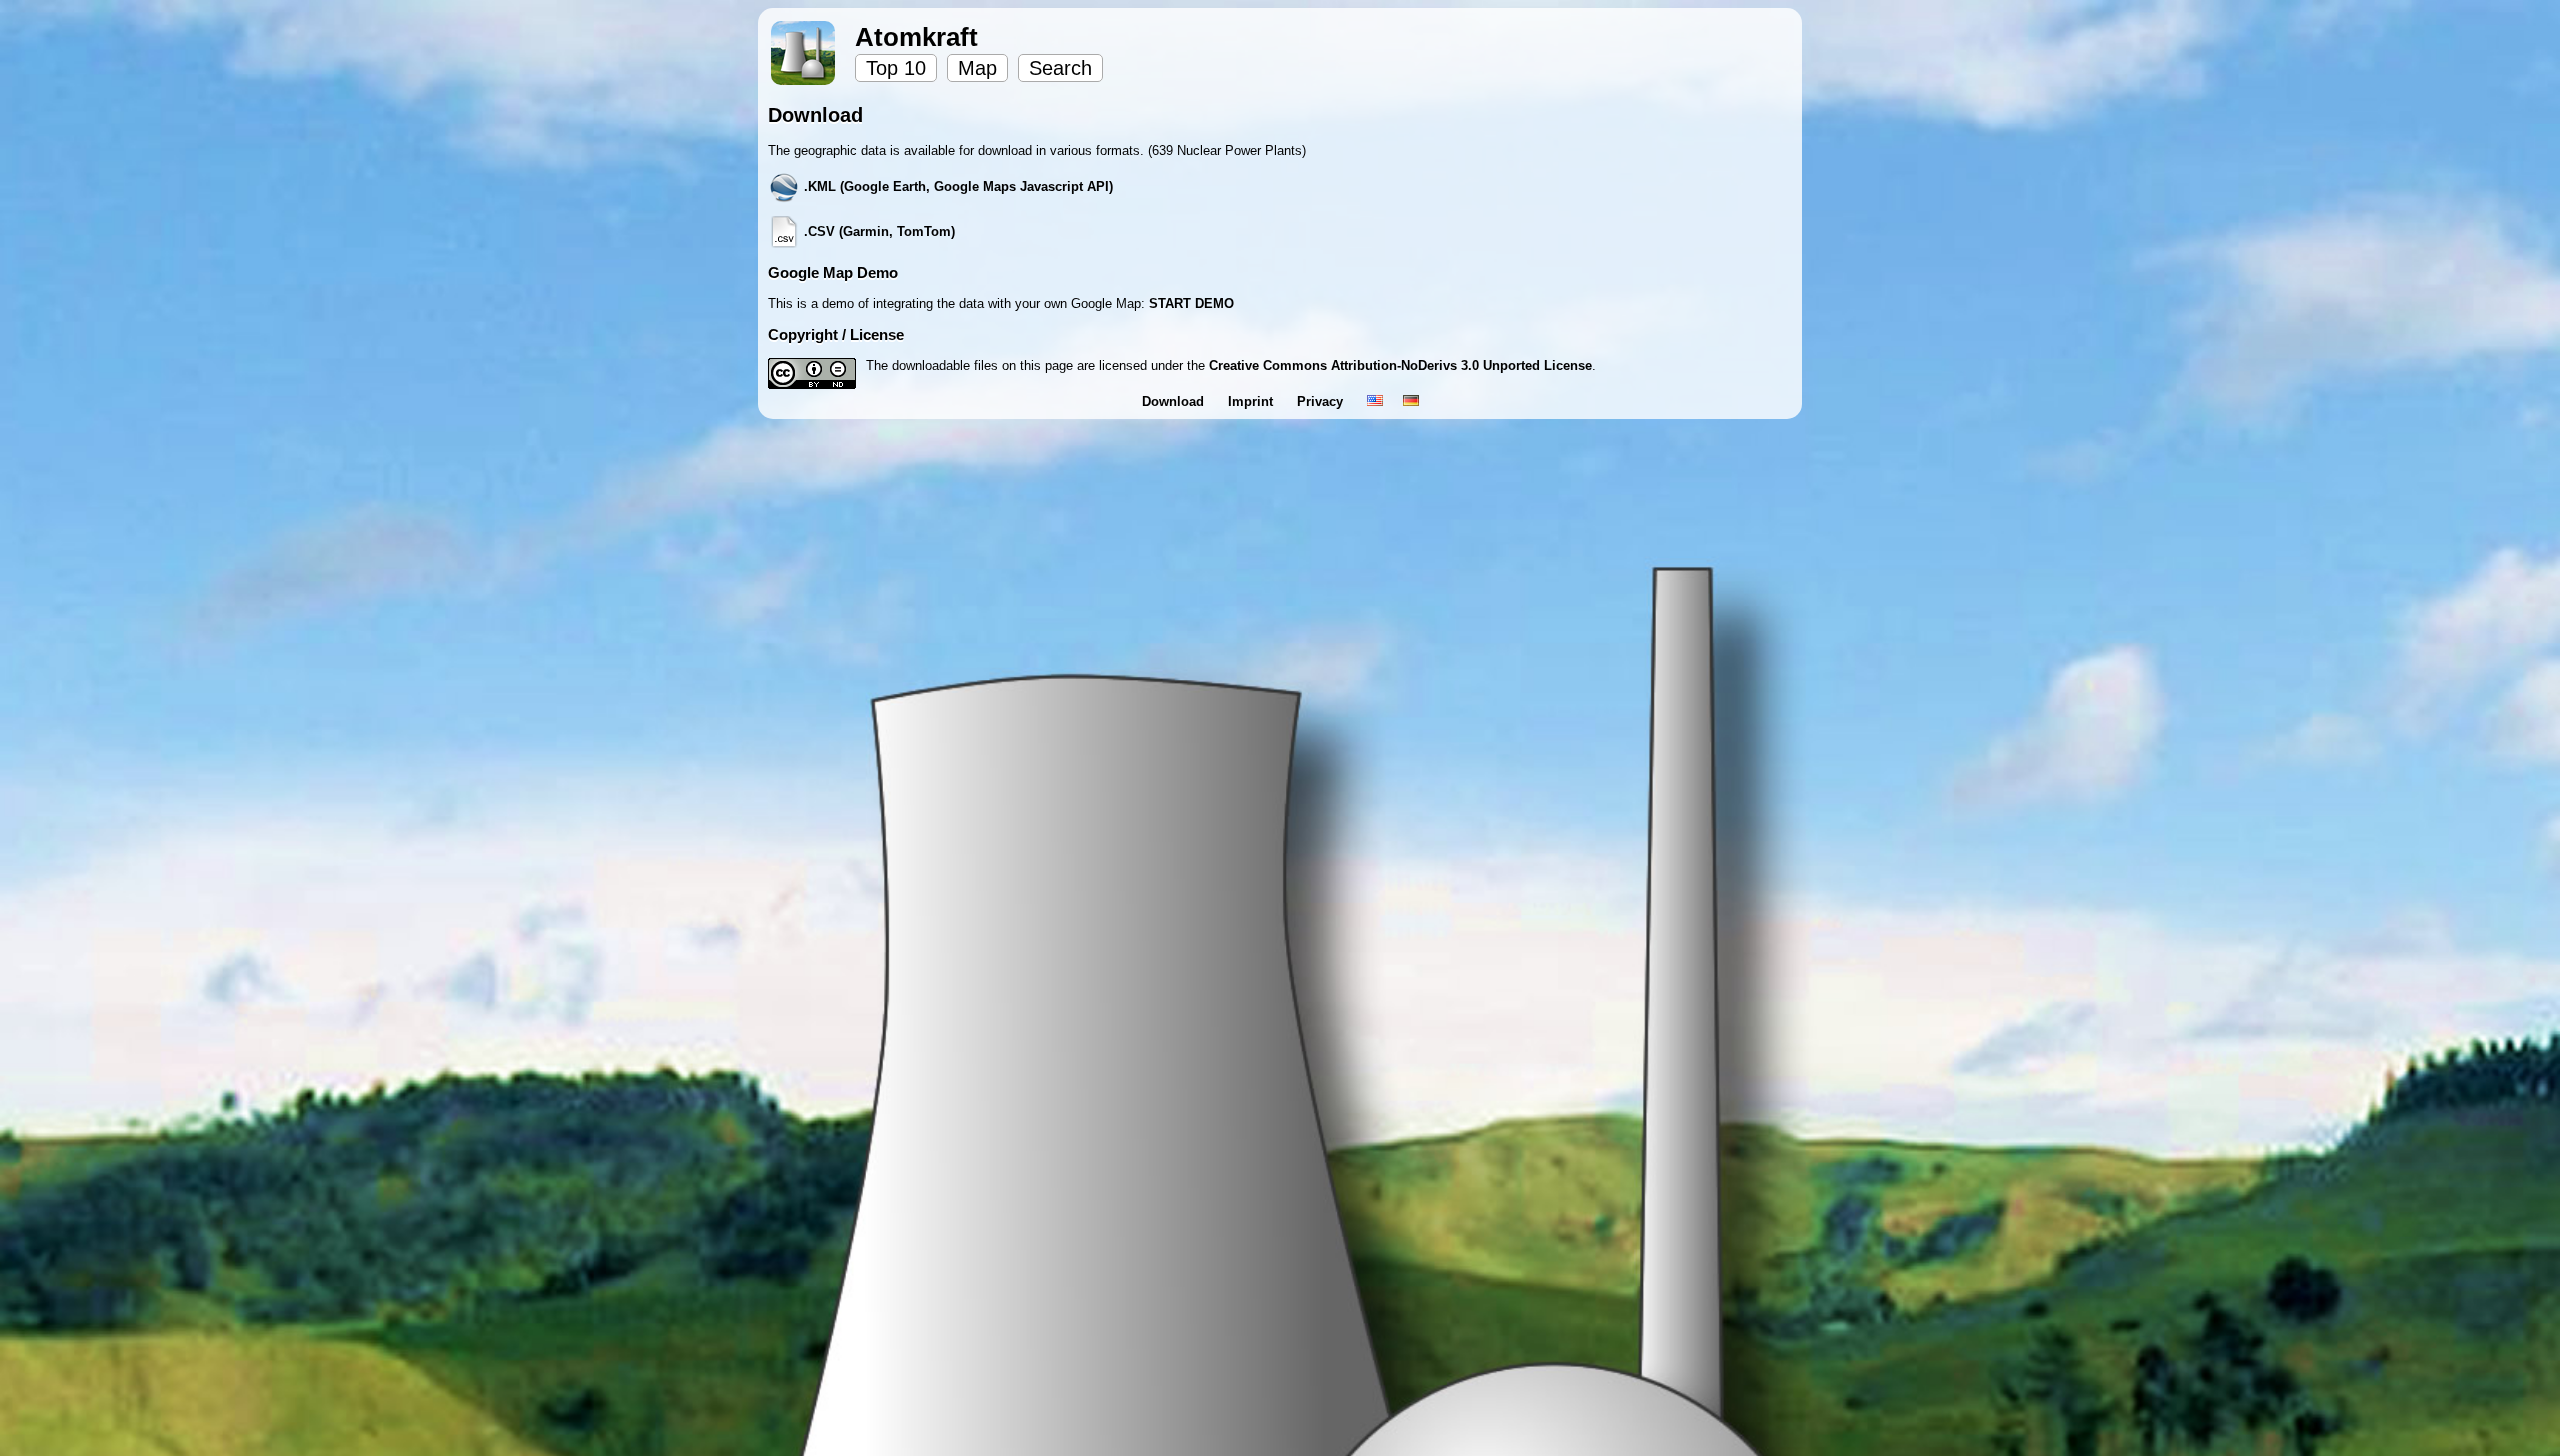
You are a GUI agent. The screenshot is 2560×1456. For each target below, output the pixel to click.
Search (1060, 68)
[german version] (1411, 401)
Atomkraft (916, 37)
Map (977, 68)
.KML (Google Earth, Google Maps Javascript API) (956, 186)
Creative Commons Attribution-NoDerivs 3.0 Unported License (1400, 365)
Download (1175, 401)
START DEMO (1191, 303)
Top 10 (896, 68)
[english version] (1375, 401)
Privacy (1322, 401)
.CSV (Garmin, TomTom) (877, 231)
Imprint (1252, 401)
